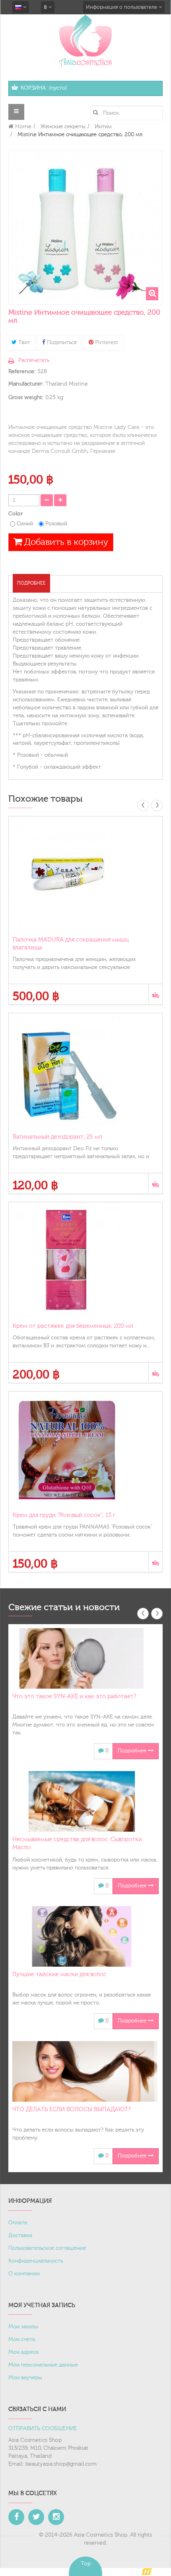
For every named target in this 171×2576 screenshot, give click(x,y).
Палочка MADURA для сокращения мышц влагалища (71, 944)
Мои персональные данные (43, 2365)
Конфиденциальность (36, 2261)
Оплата (18, 2223)
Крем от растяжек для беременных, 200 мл (73, 1326)
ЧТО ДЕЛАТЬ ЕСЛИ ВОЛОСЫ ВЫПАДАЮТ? (71, 2109)
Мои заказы (23, 2327)
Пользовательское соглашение (47, 2248)
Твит (23, 343)
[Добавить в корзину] (155, 994)
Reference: (22, 372)
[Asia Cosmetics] (85, 40)
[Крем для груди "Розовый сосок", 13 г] (85, 1449)
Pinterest (106, 343)
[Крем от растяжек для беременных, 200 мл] (85, 1260)
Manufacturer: (26, 384)
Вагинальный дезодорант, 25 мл (57, 1137)
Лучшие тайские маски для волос (59, 1974)
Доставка (20, 2235)
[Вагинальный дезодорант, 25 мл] (85, 1071)
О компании (24, 2274)
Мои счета (22, 2339)
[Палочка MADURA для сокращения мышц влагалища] (85, 874)
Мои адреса (23, 2352)
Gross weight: (26, 397)
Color (16, 514)
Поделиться (61, 343)
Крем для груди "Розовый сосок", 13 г (64, 1515)
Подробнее (31, 583)
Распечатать (34, 360)
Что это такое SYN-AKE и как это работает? (74, 1696)
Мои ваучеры (25, 2378)
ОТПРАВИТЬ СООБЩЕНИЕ (43, 2429)
